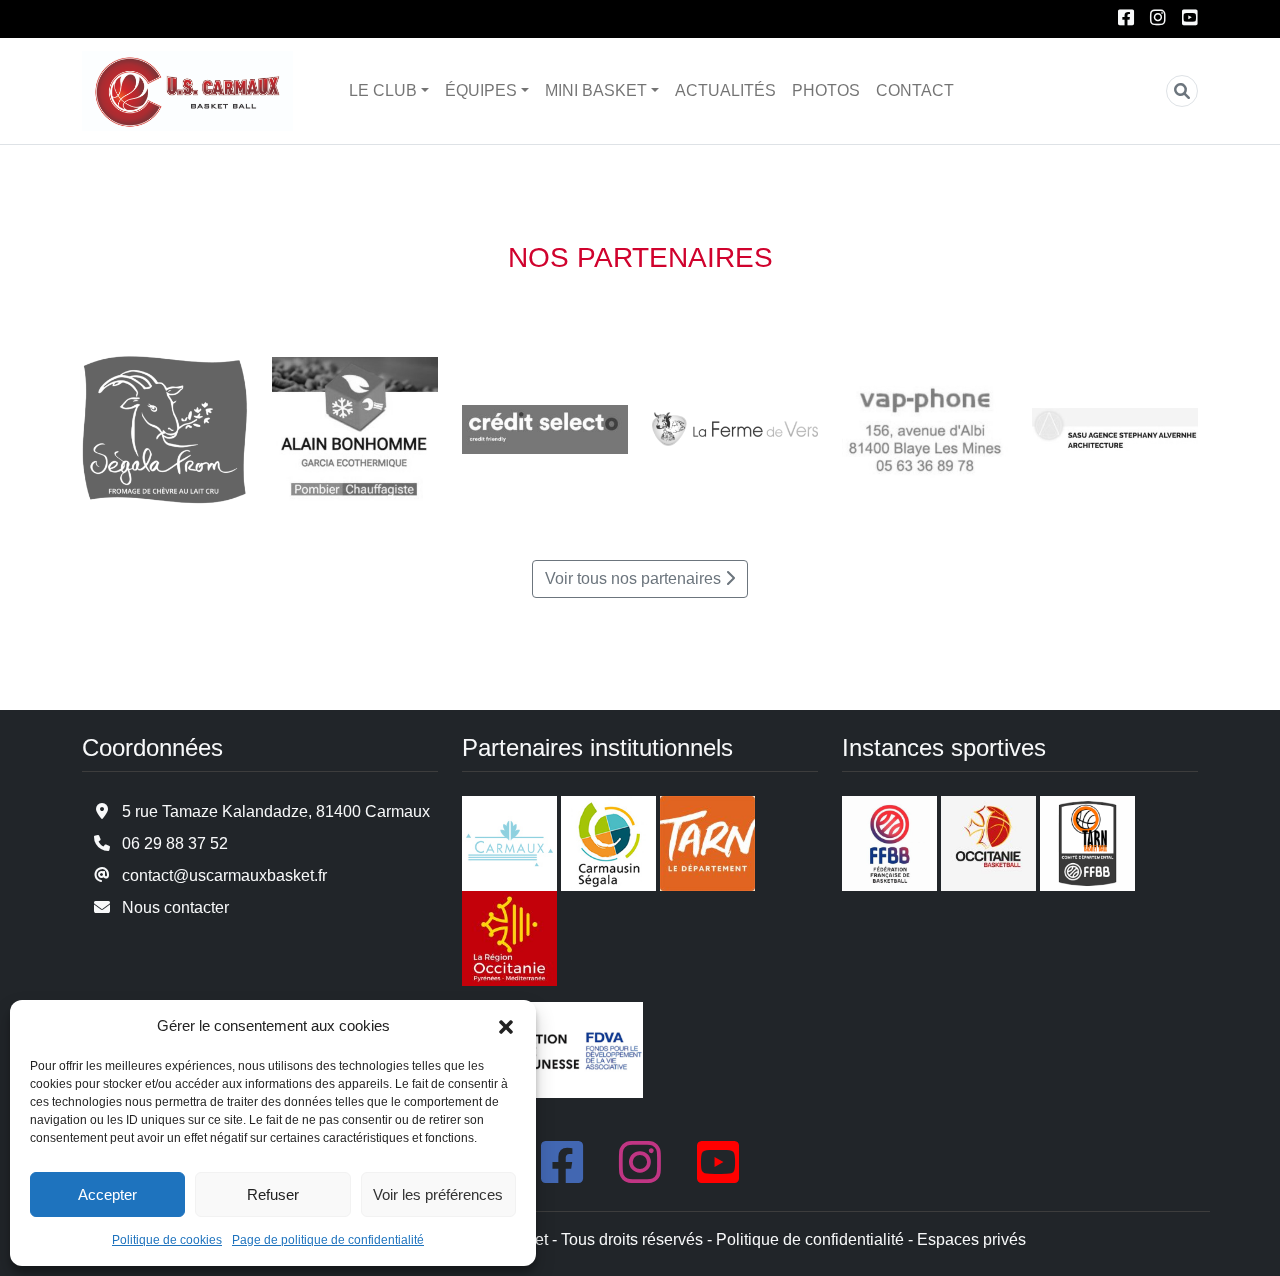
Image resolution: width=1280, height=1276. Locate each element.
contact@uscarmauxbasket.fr (224, 875)
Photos (826, 90)
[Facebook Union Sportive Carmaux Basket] (1126, 19)
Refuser (273, 1194)
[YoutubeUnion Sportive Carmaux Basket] (1190, 19)
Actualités (725, 90)
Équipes (481, 90)
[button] (506, 1026)
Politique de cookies (167, 1240)
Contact (915, 90)
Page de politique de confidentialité (328, 1240)
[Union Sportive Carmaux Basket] (187, 91)
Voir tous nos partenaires (633, 578)
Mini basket (596, 90)
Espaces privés (971, 1239)
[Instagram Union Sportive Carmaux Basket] (1158, 19)
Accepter (107, 1194)
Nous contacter (175, 907)
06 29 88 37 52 (175, 843)
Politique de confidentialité (810, 1239)
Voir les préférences (438, 1194)
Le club (383, 90)
